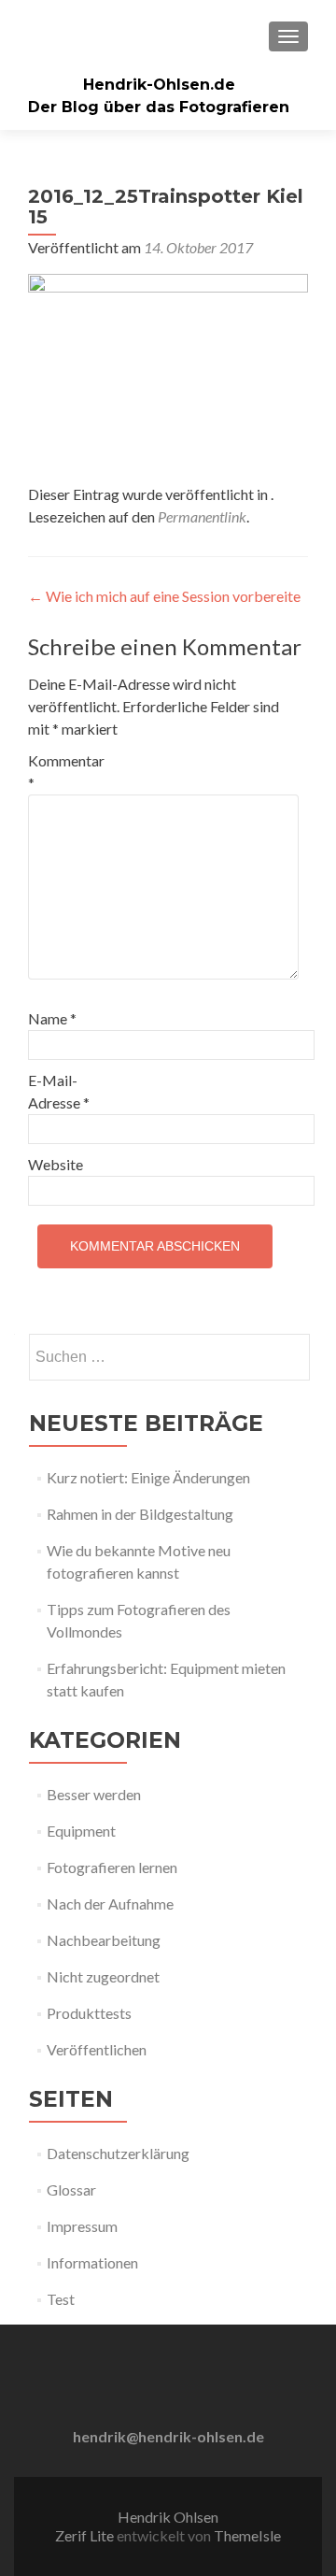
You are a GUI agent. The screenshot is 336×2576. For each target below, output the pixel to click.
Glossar (71, 2190)
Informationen (92, 2262)
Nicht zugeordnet (103, 1976)
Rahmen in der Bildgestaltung (140, 1514)
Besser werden (94, 1794)
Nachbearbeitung (104, 1940)
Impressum (82, 2226)
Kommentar (66, 772)
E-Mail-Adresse (59, 1091)
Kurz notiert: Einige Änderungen (148, 1477)
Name (52, 1018)
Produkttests (89, 2013)
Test (61, 2299)
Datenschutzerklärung (118, 2153)
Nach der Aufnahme (110, 1903)
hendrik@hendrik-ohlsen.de (168, 2436)
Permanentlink (202, 516)
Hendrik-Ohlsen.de (159, 85)
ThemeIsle (247, 2535)
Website (56, 1164)
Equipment (81, 1831)
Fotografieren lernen (112, 1867)
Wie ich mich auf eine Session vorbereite (164, 596)
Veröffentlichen (97, 2049)
